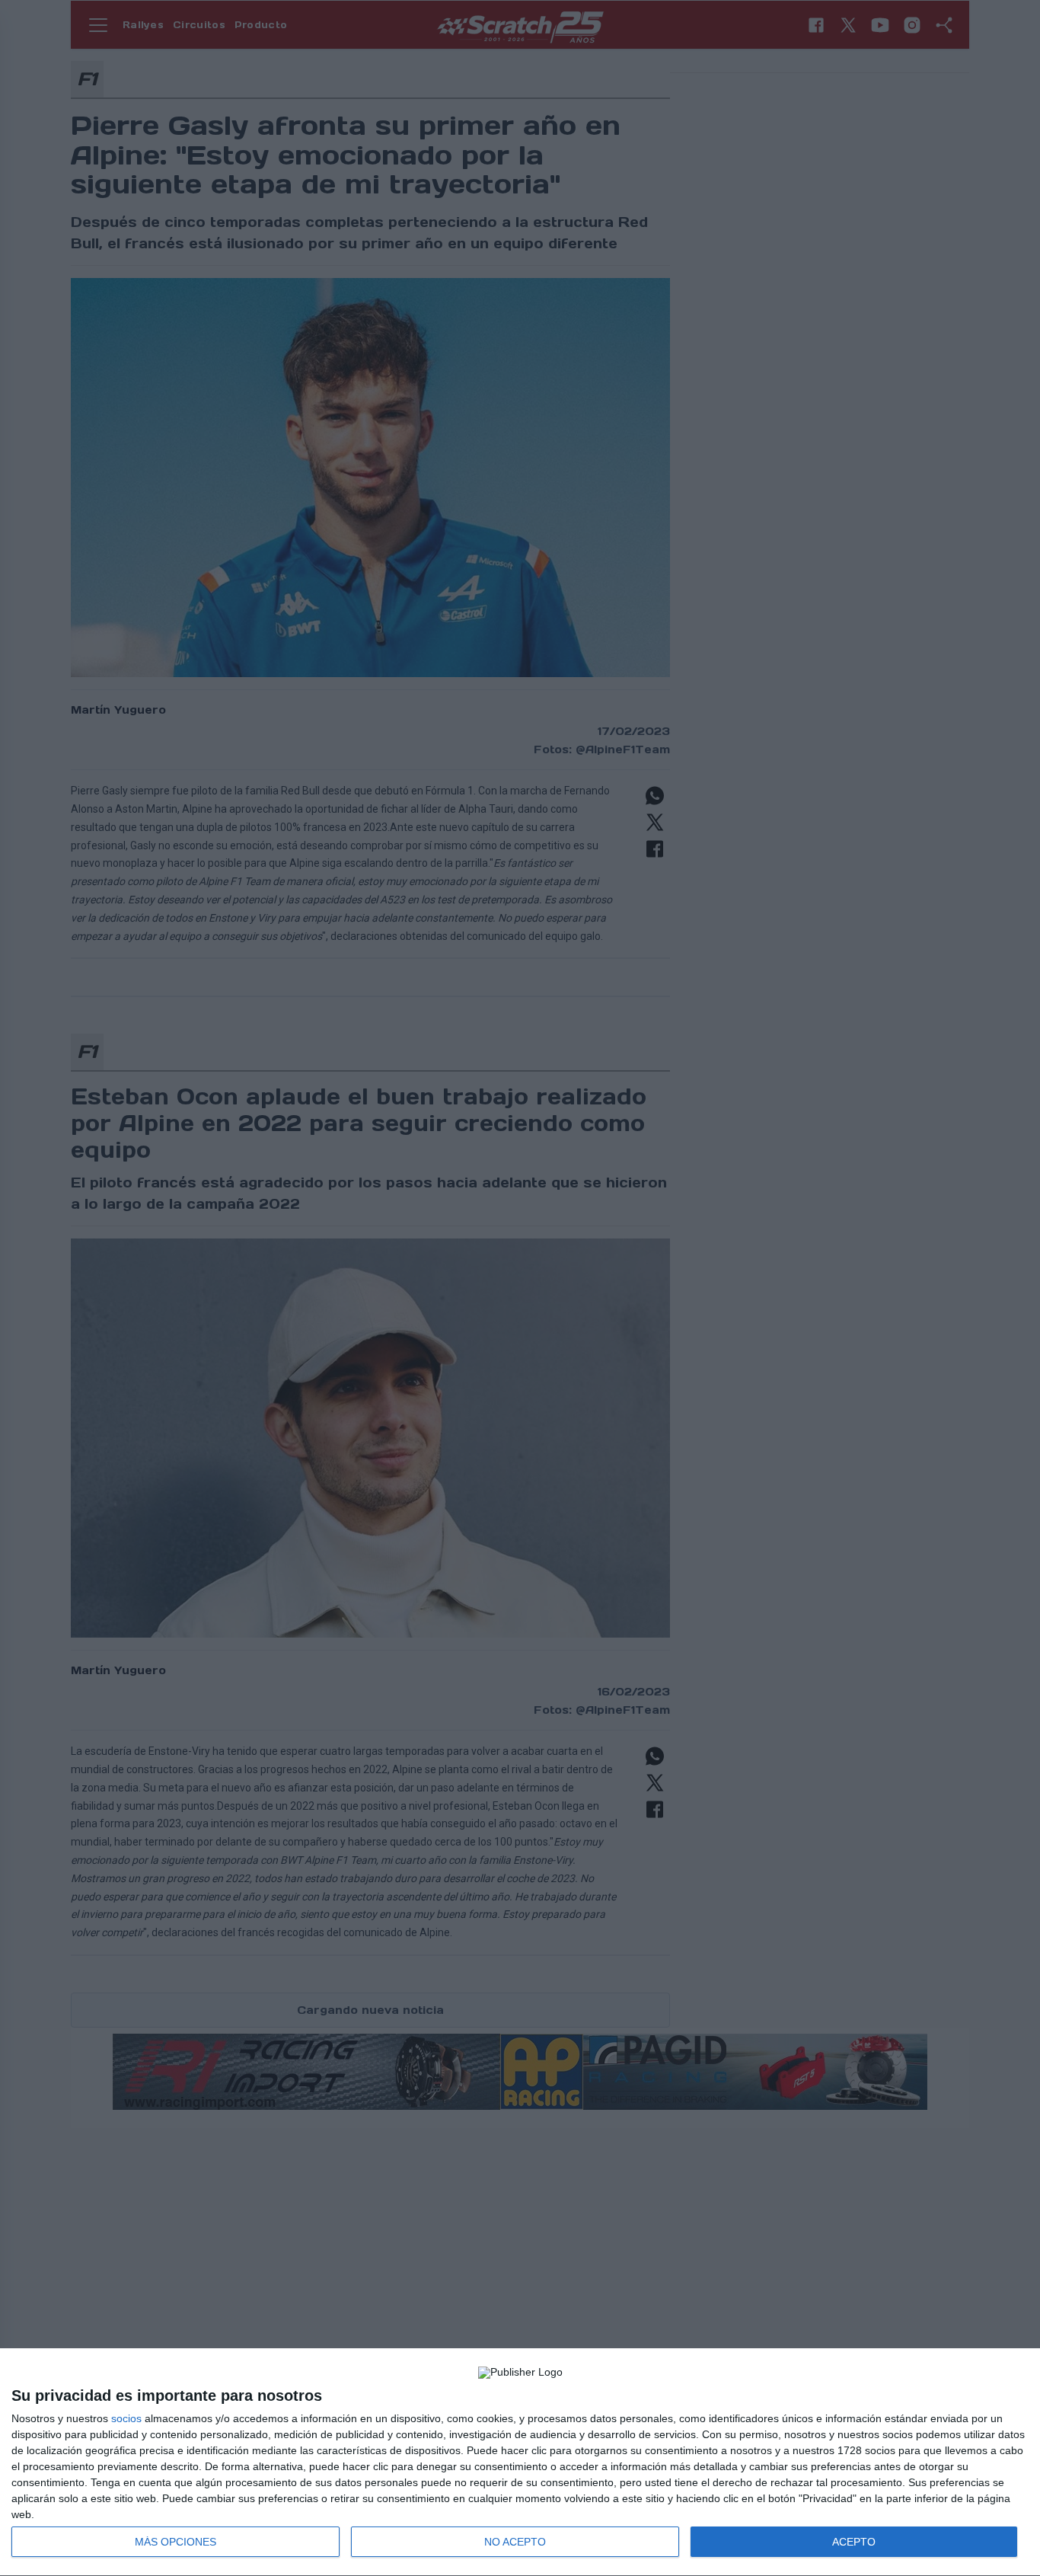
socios (126, 2418)
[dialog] (520, 2463)
